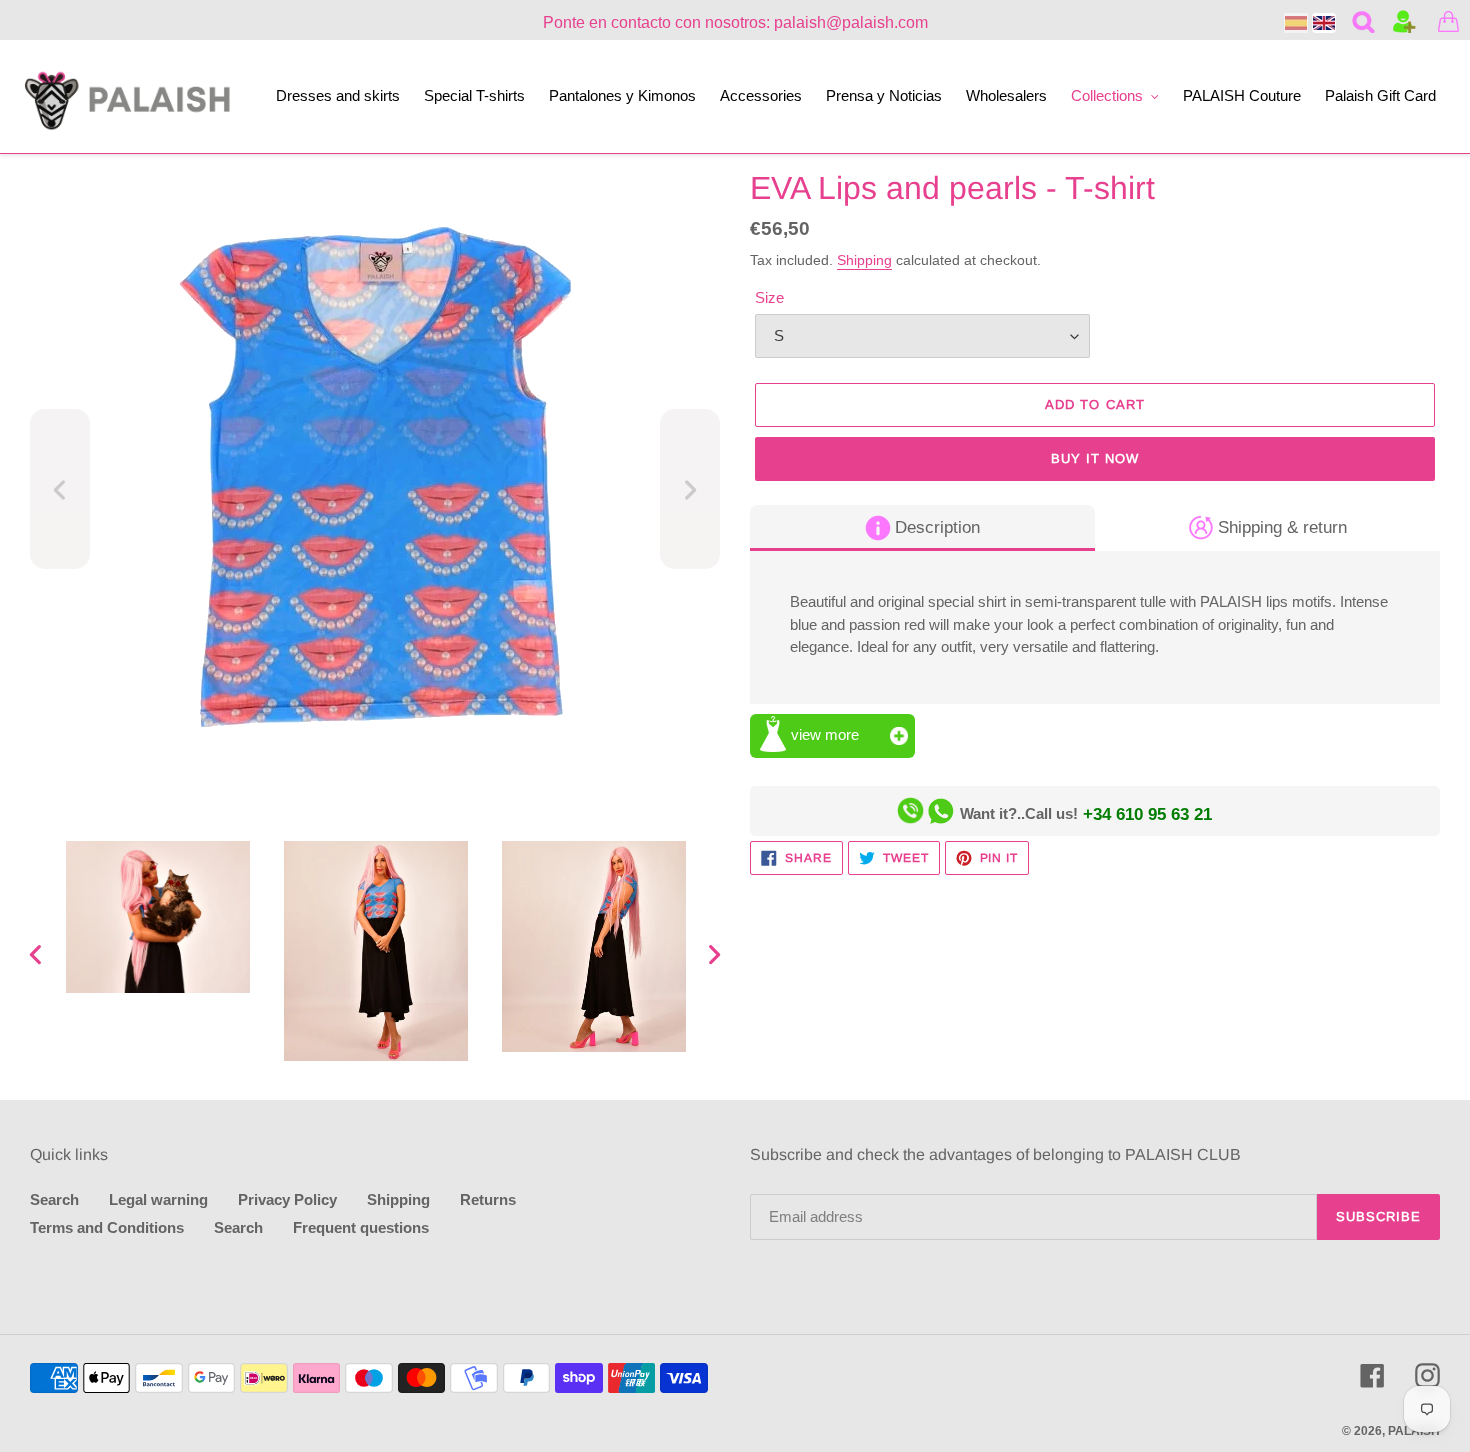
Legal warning (158, 1199)
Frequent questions (361, 1227)
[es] (1296, 23)
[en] (1324, 23)
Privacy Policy (287, 1199)
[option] (158, 917)
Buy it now (1095, 458)
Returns (488, 1199)
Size (769, 297)
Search (54, 1199)
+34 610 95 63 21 (1147, 814)
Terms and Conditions (107, 1227)
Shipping (864, 260)
